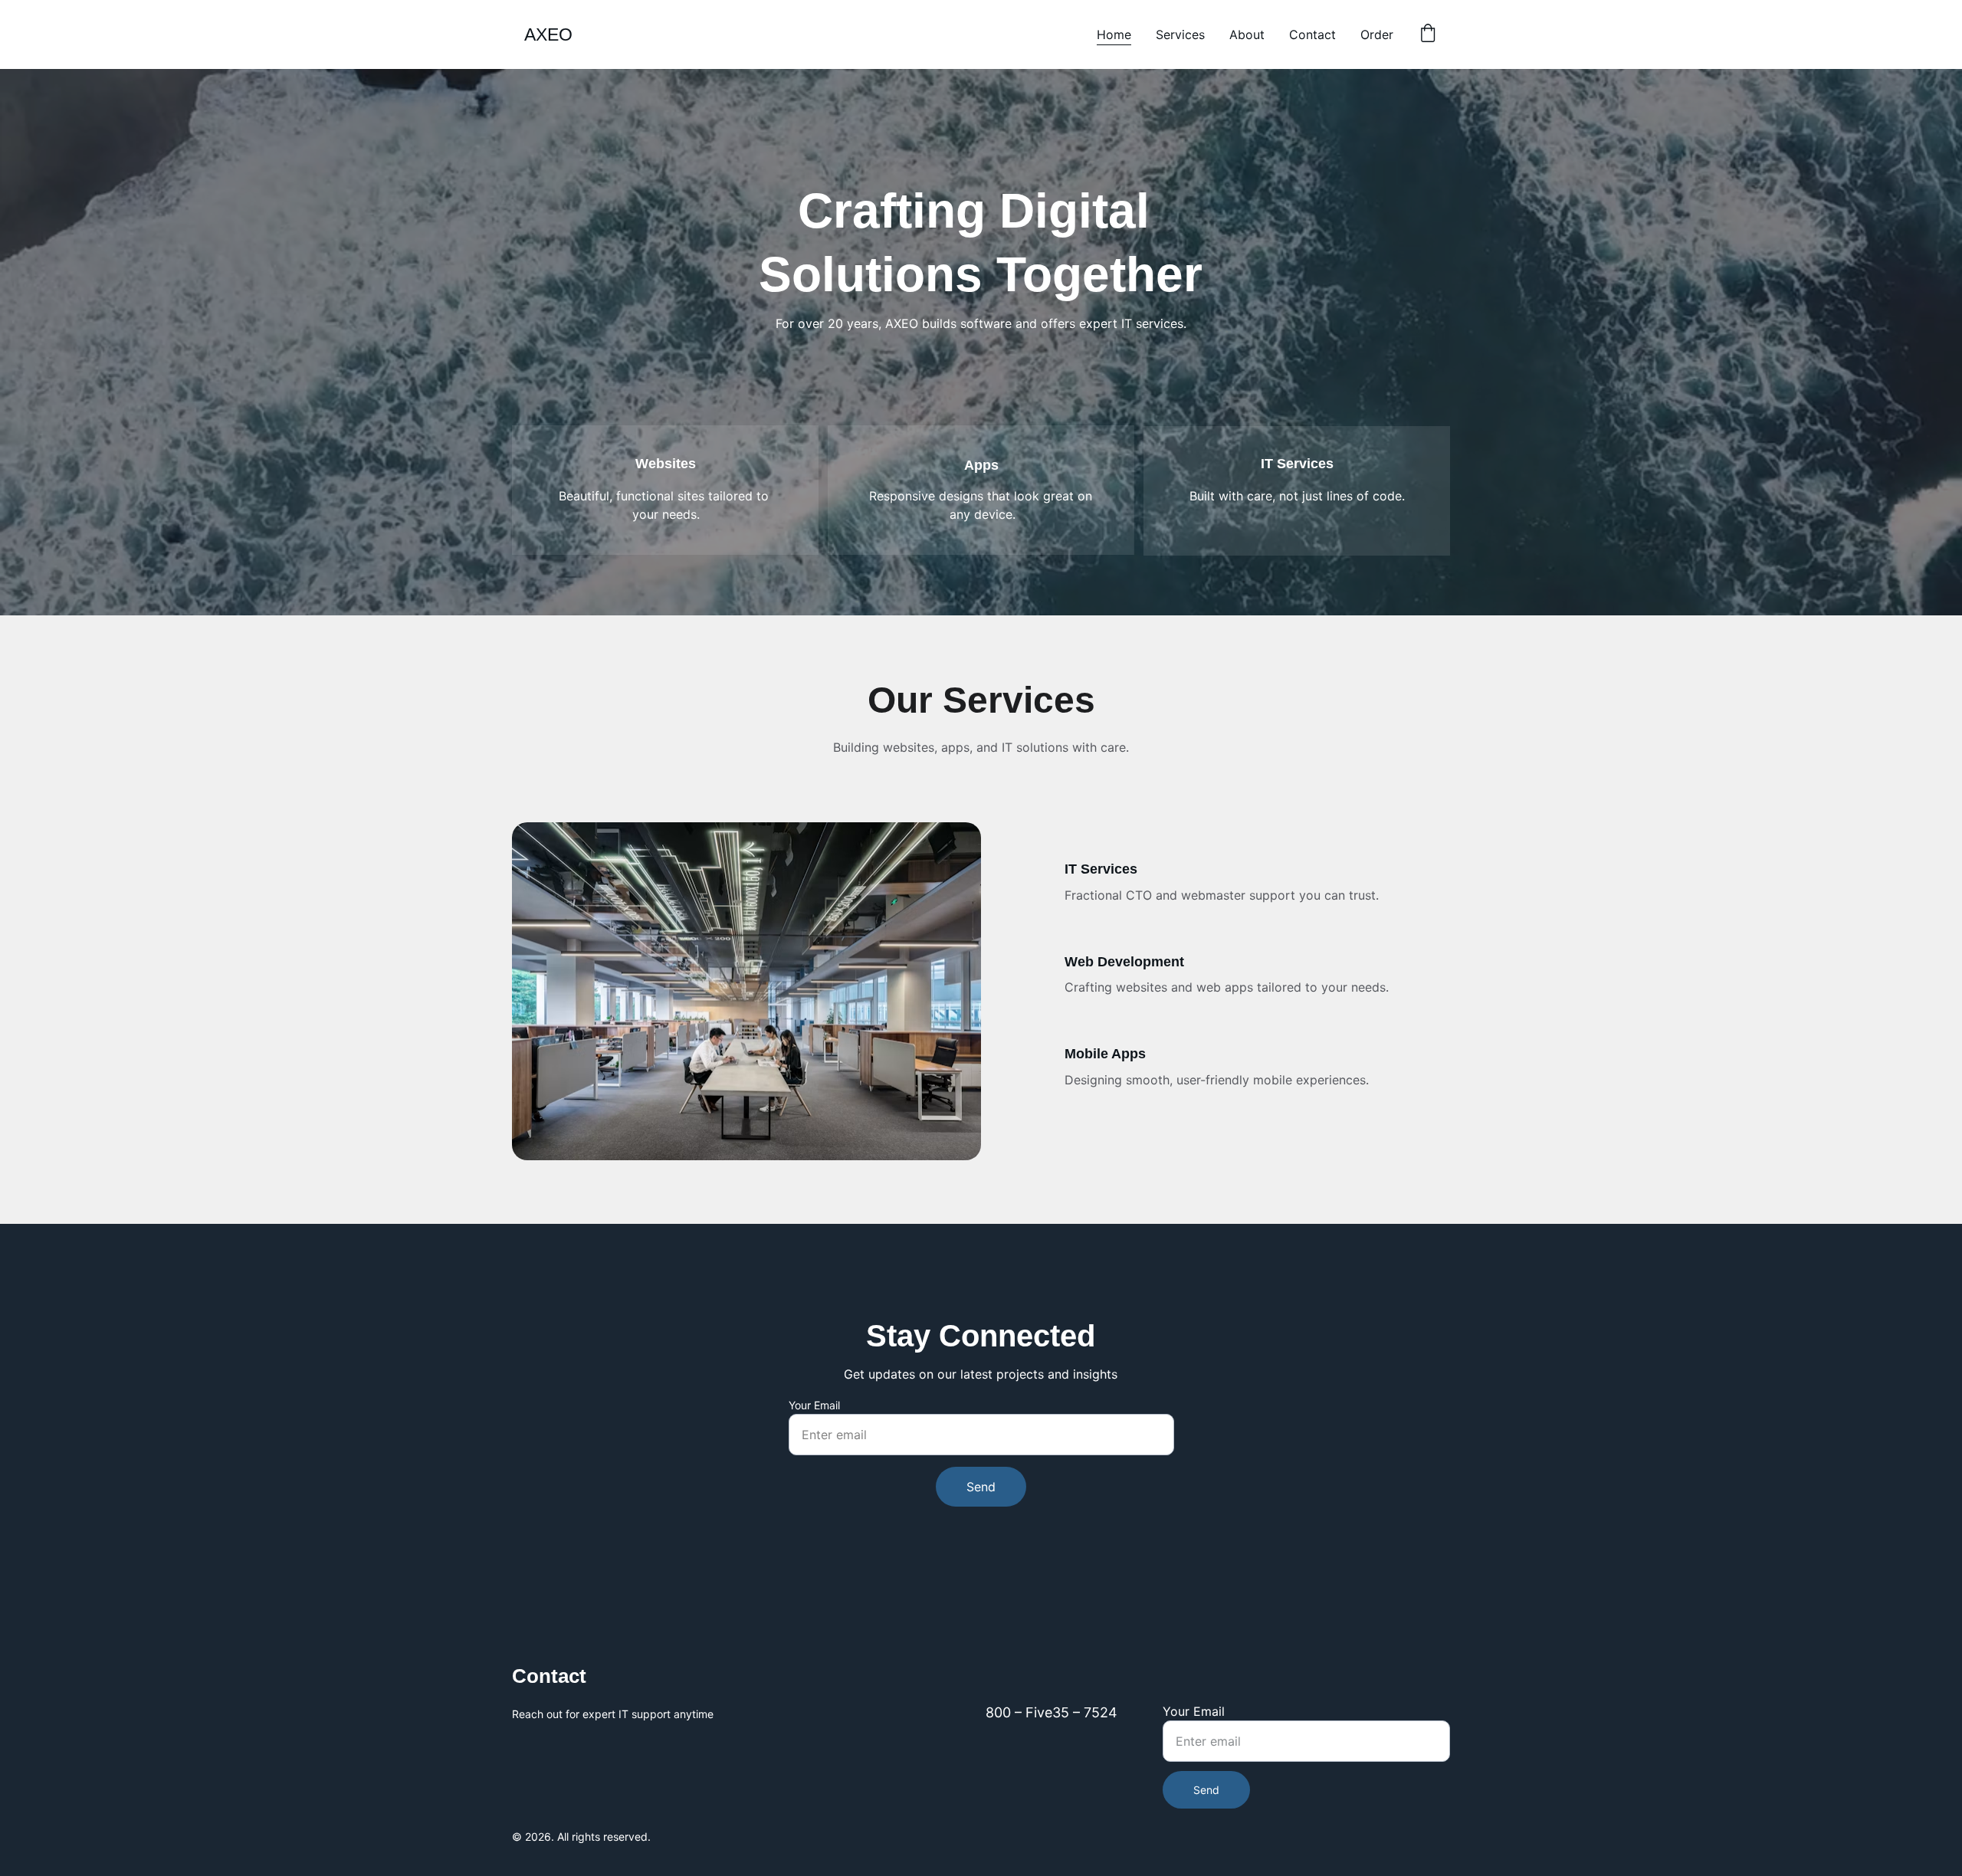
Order (1377, 34)
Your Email (814, 1405)
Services (1180, 34)
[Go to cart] (1428, 34)
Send (981, 1487)
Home (1114, 34)
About (1247, 34)
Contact (1312, 34)
